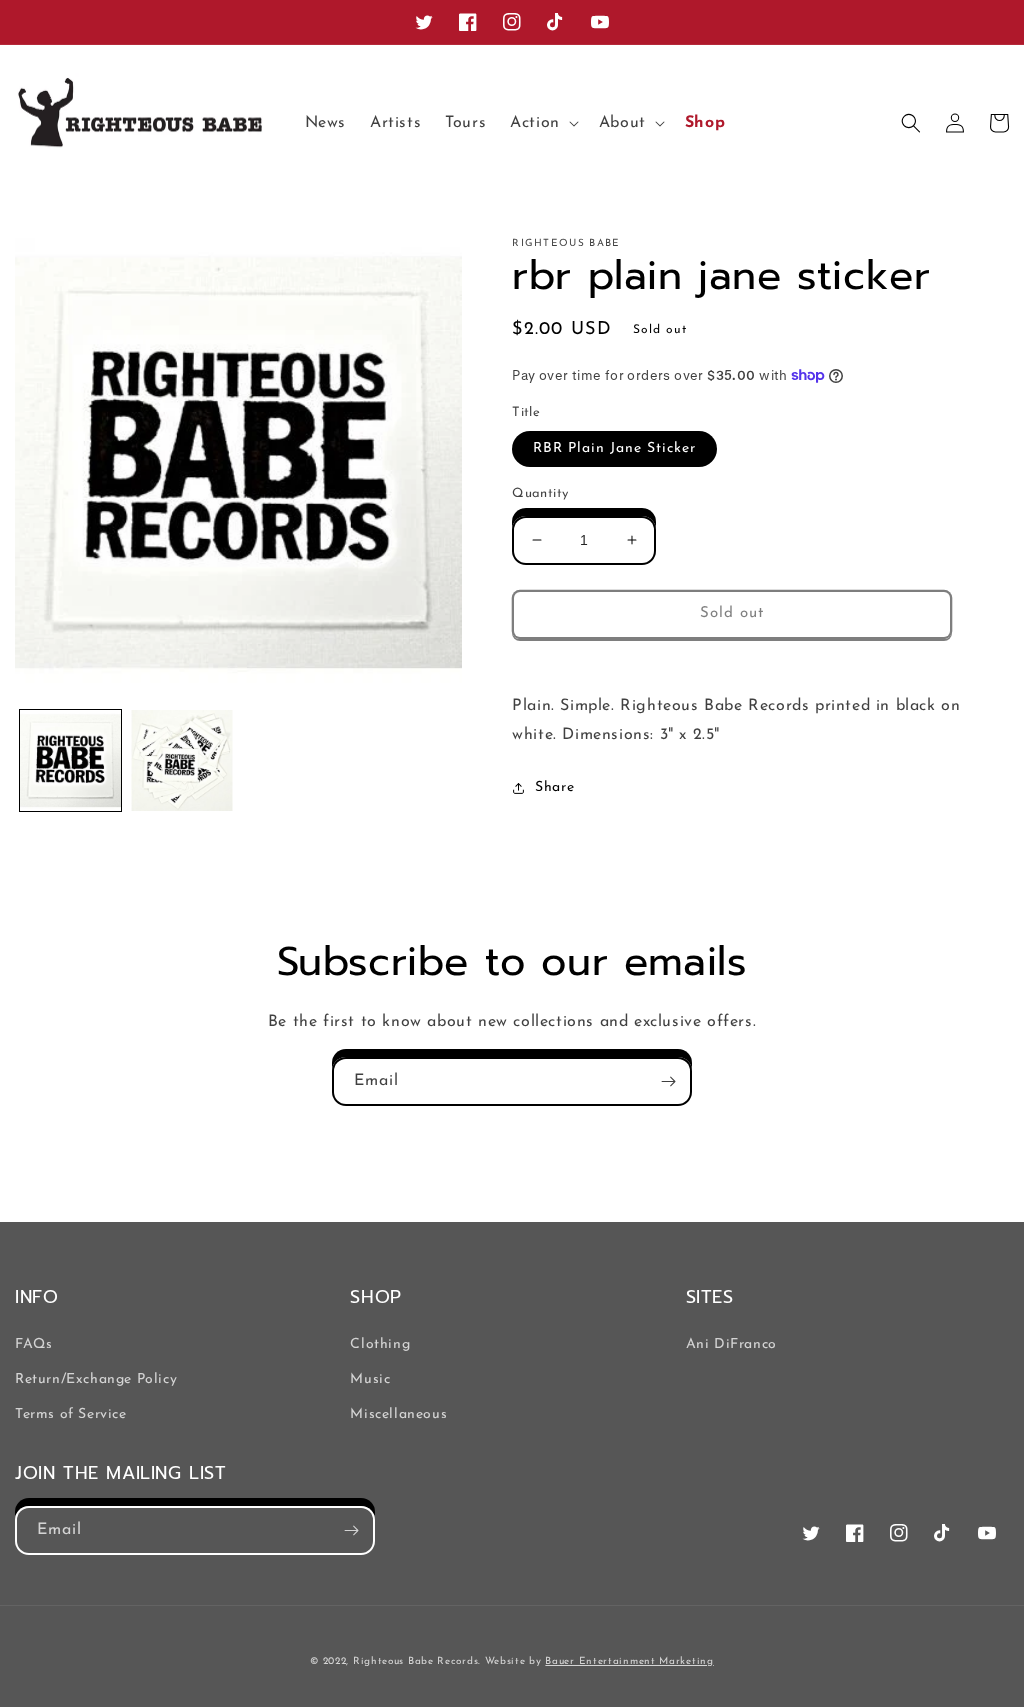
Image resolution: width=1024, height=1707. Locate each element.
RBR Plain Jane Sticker (614, 448)
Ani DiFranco (731, 1344)
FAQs (33, 1344)
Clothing (380, 1344)
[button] (542, 123)
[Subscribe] (668, 1081)
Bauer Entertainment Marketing (629, 1661)
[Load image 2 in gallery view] (181, 760)
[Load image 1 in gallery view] (70, 760)
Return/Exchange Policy (96, 1379)
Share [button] (554, 787)
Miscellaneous (398, 1414)
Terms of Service (71, 1414)
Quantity (540, 493)
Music (370, 1379)
